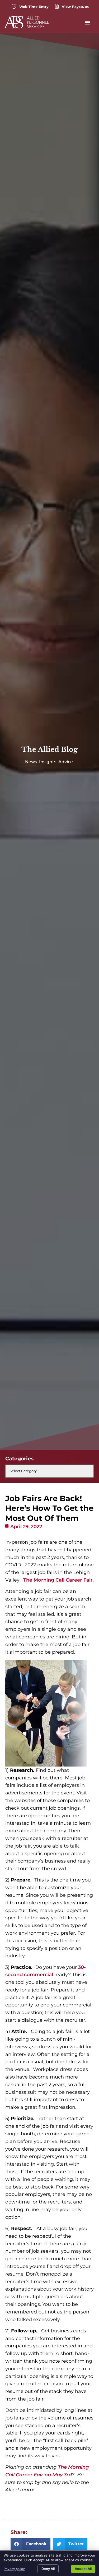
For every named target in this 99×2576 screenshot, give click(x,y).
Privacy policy (14, 2569)
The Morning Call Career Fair (58, 1580)
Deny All (48, 2569)
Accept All (83, 2569)
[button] (88, 22)
